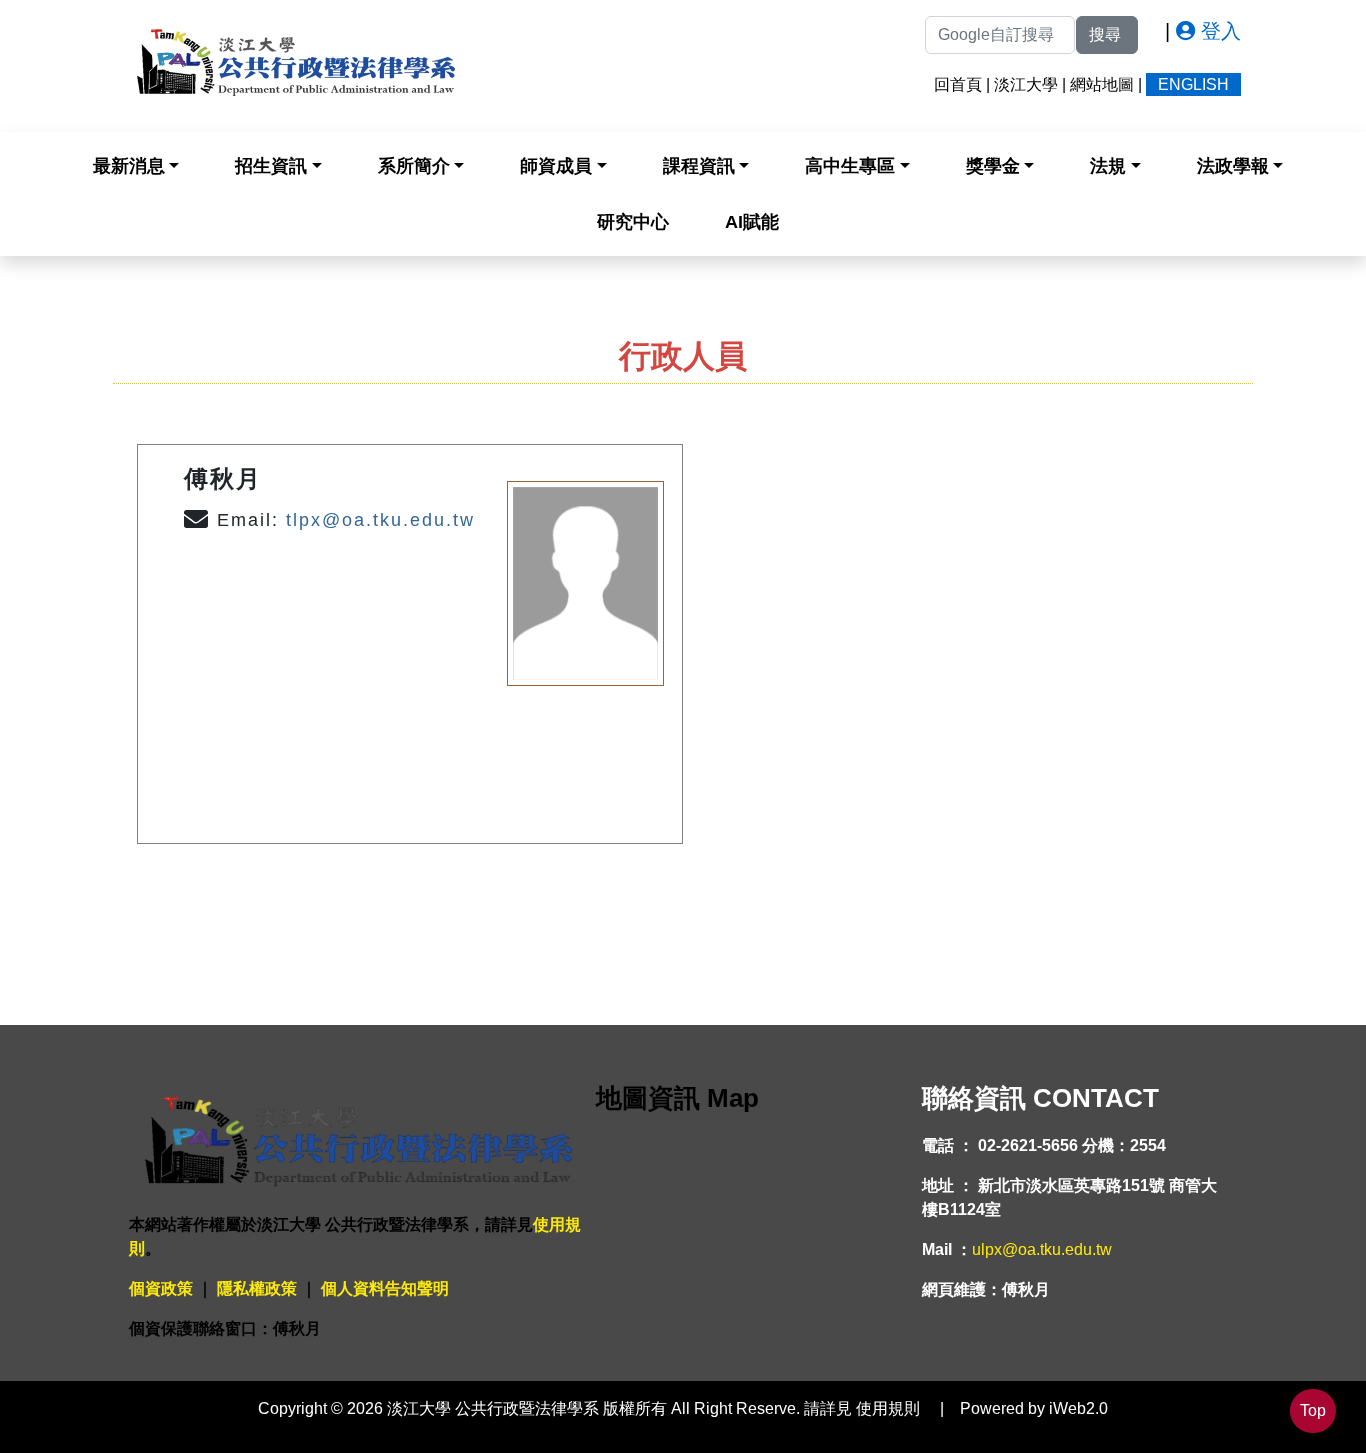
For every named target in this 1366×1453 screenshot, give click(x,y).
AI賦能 (752, 222)
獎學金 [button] (993, 166)
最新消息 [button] (129, 166)
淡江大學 (1026, 84)
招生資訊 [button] (271, 166)
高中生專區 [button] (850, 166)
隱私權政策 (257, 1288)
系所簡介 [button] (414, 166)
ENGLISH (1193, 84)
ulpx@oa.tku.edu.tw (1042, 1249)
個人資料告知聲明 (385, 1288)
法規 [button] (1108, 166)
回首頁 (958, 84)
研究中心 (633, 222)
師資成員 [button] (556, 166)
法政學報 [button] (1233, 166)
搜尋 (1107, 34)
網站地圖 (1102, 84)
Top (1313, 1410)
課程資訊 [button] (699, 166)
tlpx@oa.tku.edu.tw (380, 520)
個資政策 (161, 1288)
